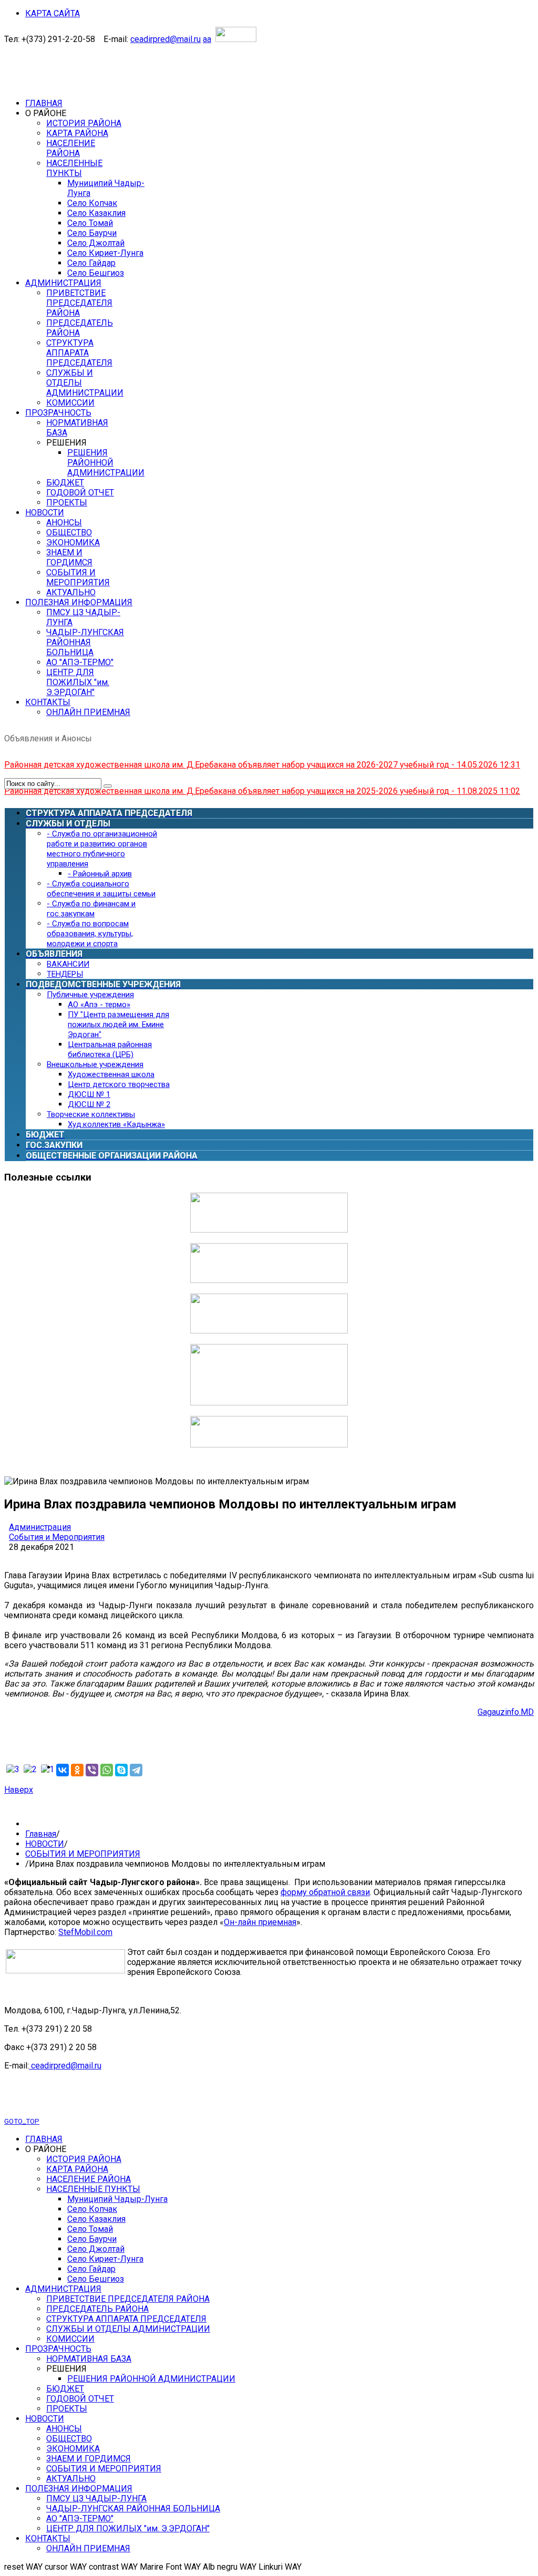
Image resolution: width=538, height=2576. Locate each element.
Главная (41, 1834)
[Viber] (92, 1770)
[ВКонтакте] (63, 1770)
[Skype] (121, 1770)
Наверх (19, 1790)
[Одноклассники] (77, 1770)
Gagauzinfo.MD (506, 1712)
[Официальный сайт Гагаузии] (269, 1403)
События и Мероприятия (57, 1537)
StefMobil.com (85, 1932)
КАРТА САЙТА (53, 13)
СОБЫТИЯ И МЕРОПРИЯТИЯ (83, 1854)
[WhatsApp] (107, 1770)
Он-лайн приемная (260, 1922)
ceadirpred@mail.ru (165, 39)
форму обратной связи (325, 1892)
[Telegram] (136, 1770)
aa (207, 39)
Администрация (40, 1527)
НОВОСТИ (45, 1844)
